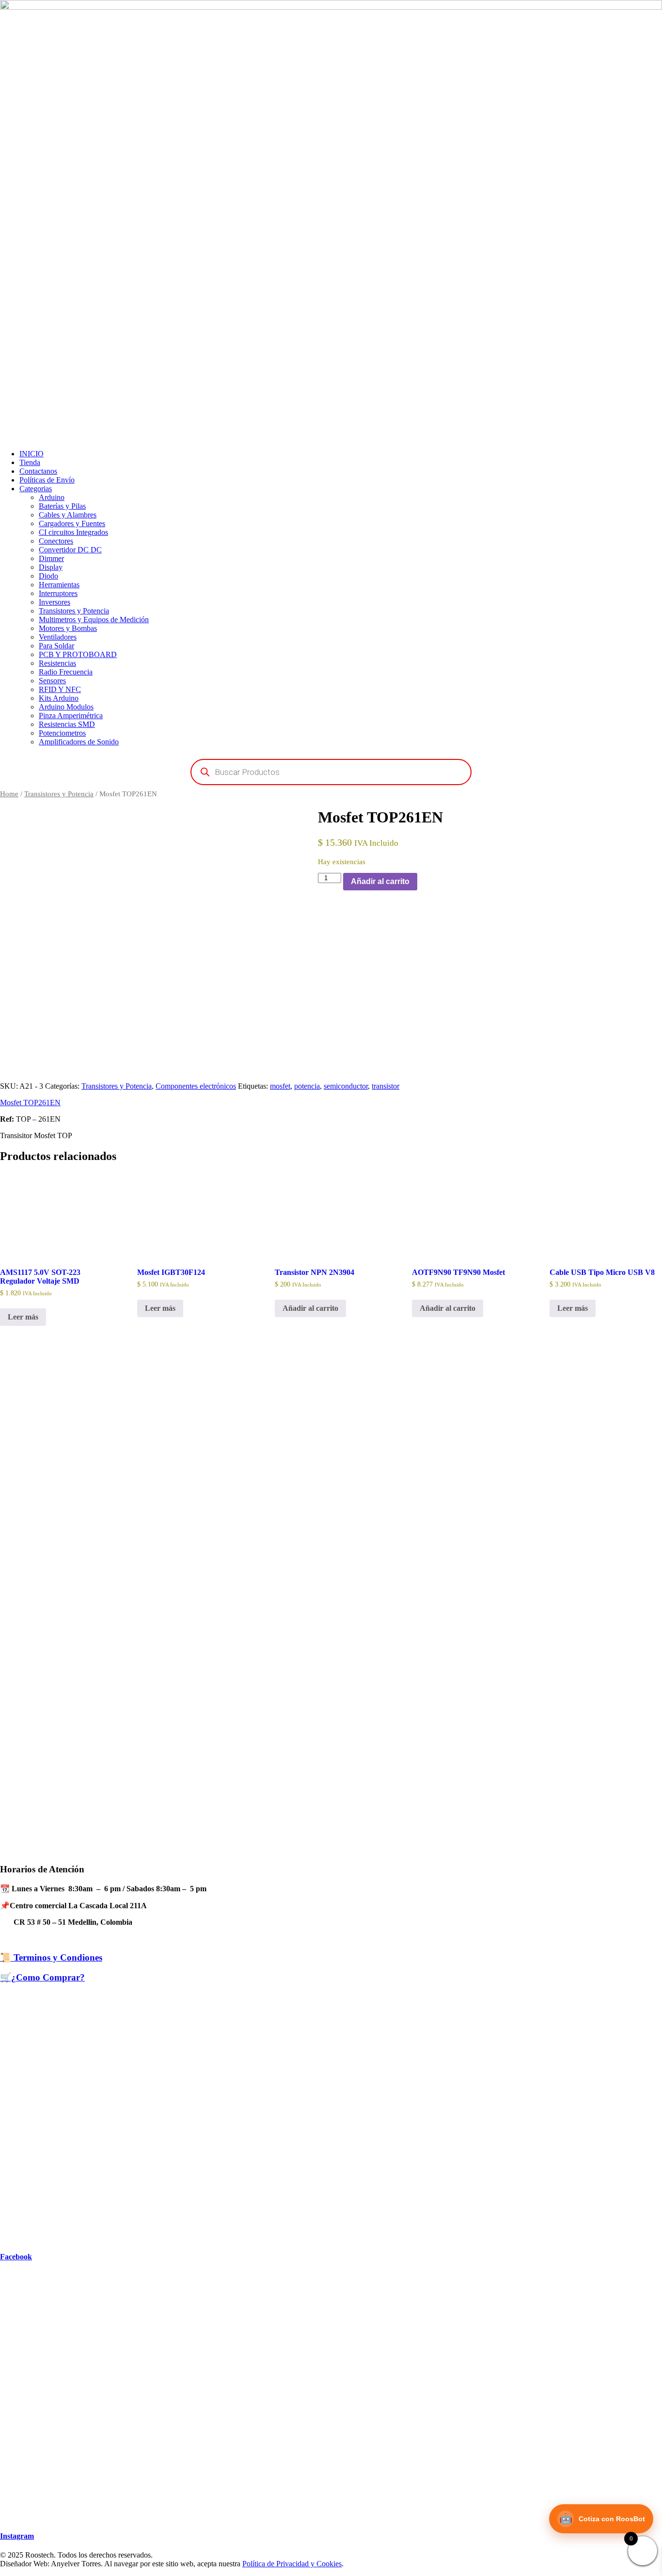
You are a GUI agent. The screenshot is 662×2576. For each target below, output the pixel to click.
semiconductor (346, 1086)
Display (51, 567)
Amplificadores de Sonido (79, 742)
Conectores (56, 541)
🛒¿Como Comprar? (42, 1977)
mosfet (280, 1086)
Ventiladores (58, 637)
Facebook (16, 2257)
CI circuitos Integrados (73, 532)
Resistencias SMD (67, 724)
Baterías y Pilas (62, 506)
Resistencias (57, 663)
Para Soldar (56, 646)
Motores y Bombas (68, 628)
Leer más (23, 1317)
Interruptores (58, 593)
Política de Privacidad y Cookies (292, 2564)
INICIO (32, 454)
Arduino (52, 497)
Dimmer (51, 558)
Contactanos (38, 471)
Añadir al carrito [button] (310, 1308)
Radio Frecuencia (66, 672)
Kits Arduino (59, 698)
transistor (386, 1086)
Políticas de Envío (47, 480)
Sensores (52, 681)
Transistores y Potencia (74, 611)
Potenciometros (62, 733)
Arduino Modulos (66, 707)
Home (9, 794)
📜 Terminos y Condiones (51, 1957)
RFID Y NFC (60, 689)
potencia (307, 1086)
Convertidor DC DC (70, 550)
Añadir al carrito (380, 881)
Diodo (48, 576)
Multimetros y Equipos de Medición (94, 620)
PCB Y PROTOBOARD (78, 654)
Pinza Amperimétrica (71, 716)
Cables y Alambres (68, 515)
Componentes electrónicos (196, 1086)
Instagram (17, 2536)
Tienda (30, 462)
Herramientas (59, 585)
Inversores (55, 602)
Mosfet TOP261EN (30, 1103)
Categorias (36, 489)
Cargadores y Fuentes (72, 523)
